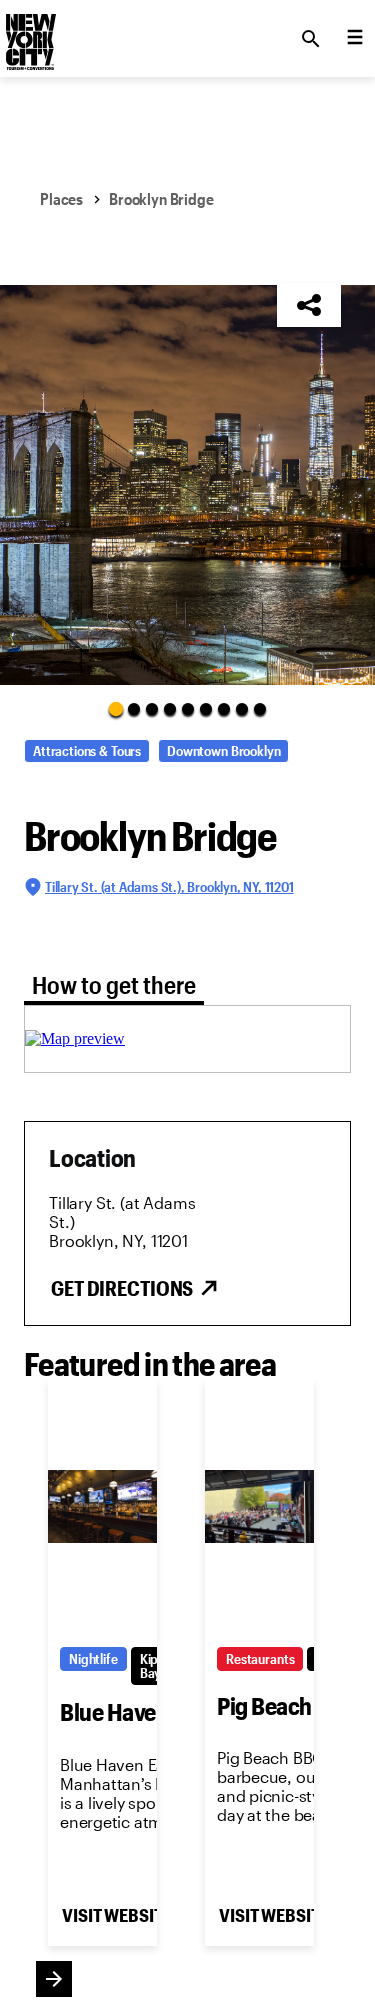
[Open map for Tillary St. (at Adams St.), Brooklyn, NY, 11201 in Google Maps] (75, 1038)
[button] (187, 485)
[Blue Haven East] (102, 1507)
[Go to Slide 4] (170, 709)
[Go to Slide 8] (242, 709)
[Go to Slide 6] (206, 709)
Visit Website (116, 1915)
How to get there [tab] (114, 984)
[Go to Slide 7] (224, 709)
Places (61, 198)
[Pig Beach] (259, 1507)
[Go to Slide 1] (115, 708)
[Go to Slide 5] (188, 709)
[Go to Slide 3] (152, 709)
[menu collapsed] (355, 39)
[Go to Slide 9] (260, 709)
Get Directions (122, 1288)
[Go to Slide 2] (134, 709)
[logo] (29, 33)
